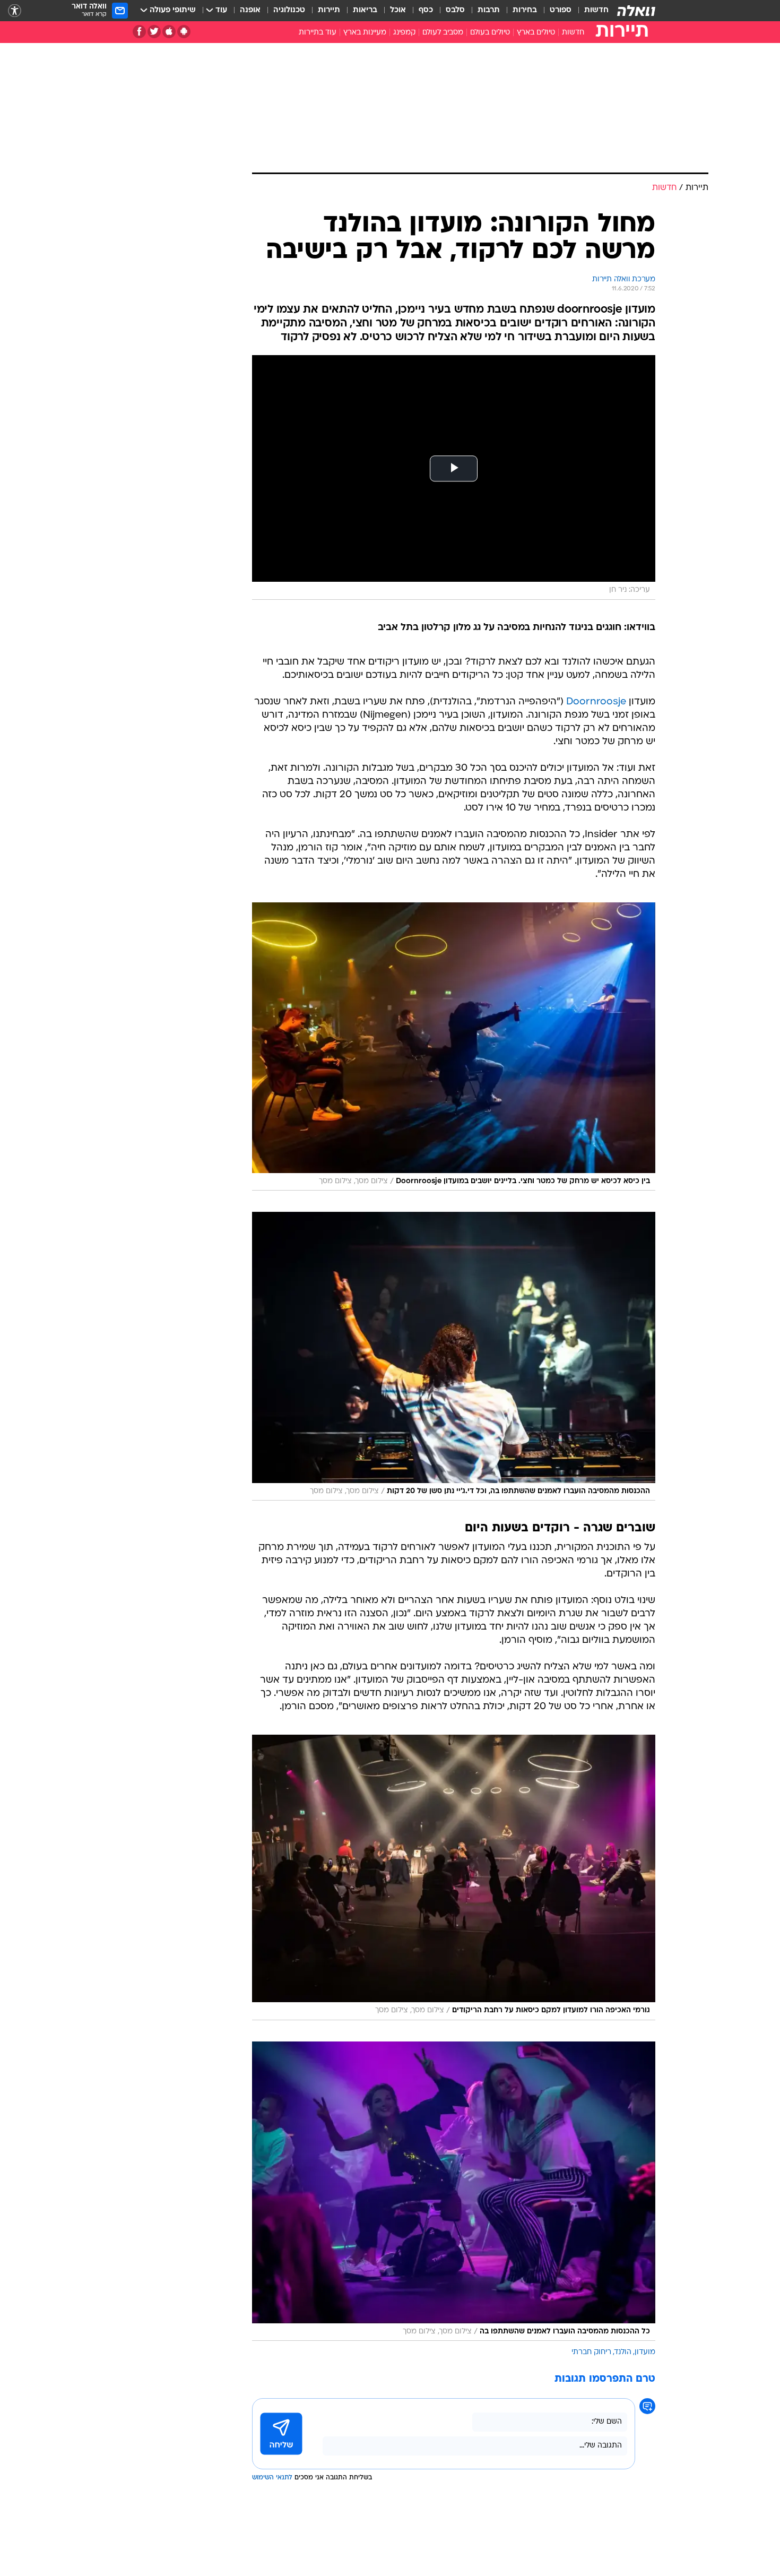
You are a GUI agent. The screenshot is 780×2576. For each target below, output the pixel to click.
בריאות (365, 10)
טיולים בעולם (490, 33)
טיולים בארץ (536, 33)
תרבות (489, 10)
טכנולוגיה (289, 10)
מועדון (645, 2352)
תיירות (329, 10)
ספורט (561, 10)
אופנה (250, 10)
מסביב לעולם (443, 33)
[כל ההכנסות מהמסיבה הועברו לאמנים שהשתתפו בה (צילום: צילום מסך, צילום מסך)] (454, 2191)
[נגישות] (15, 11)
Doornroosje (596, 702)
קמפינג (404, 33)
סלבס (455, 10)
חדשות (596, 10)
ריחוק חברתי (591, 2352)
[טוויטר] (154, 32)
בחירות (525, 10)
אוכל (398, 10)
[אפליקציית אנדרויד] (184, 32)
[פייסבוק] (139, 32)
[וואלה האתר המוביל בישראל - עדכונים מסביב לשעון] (636, 11)
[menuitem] (590, 11)
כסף (426, 10)
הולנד (623, 2352)
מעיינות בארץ (365, 33)
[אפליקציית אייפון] (169, 32)
